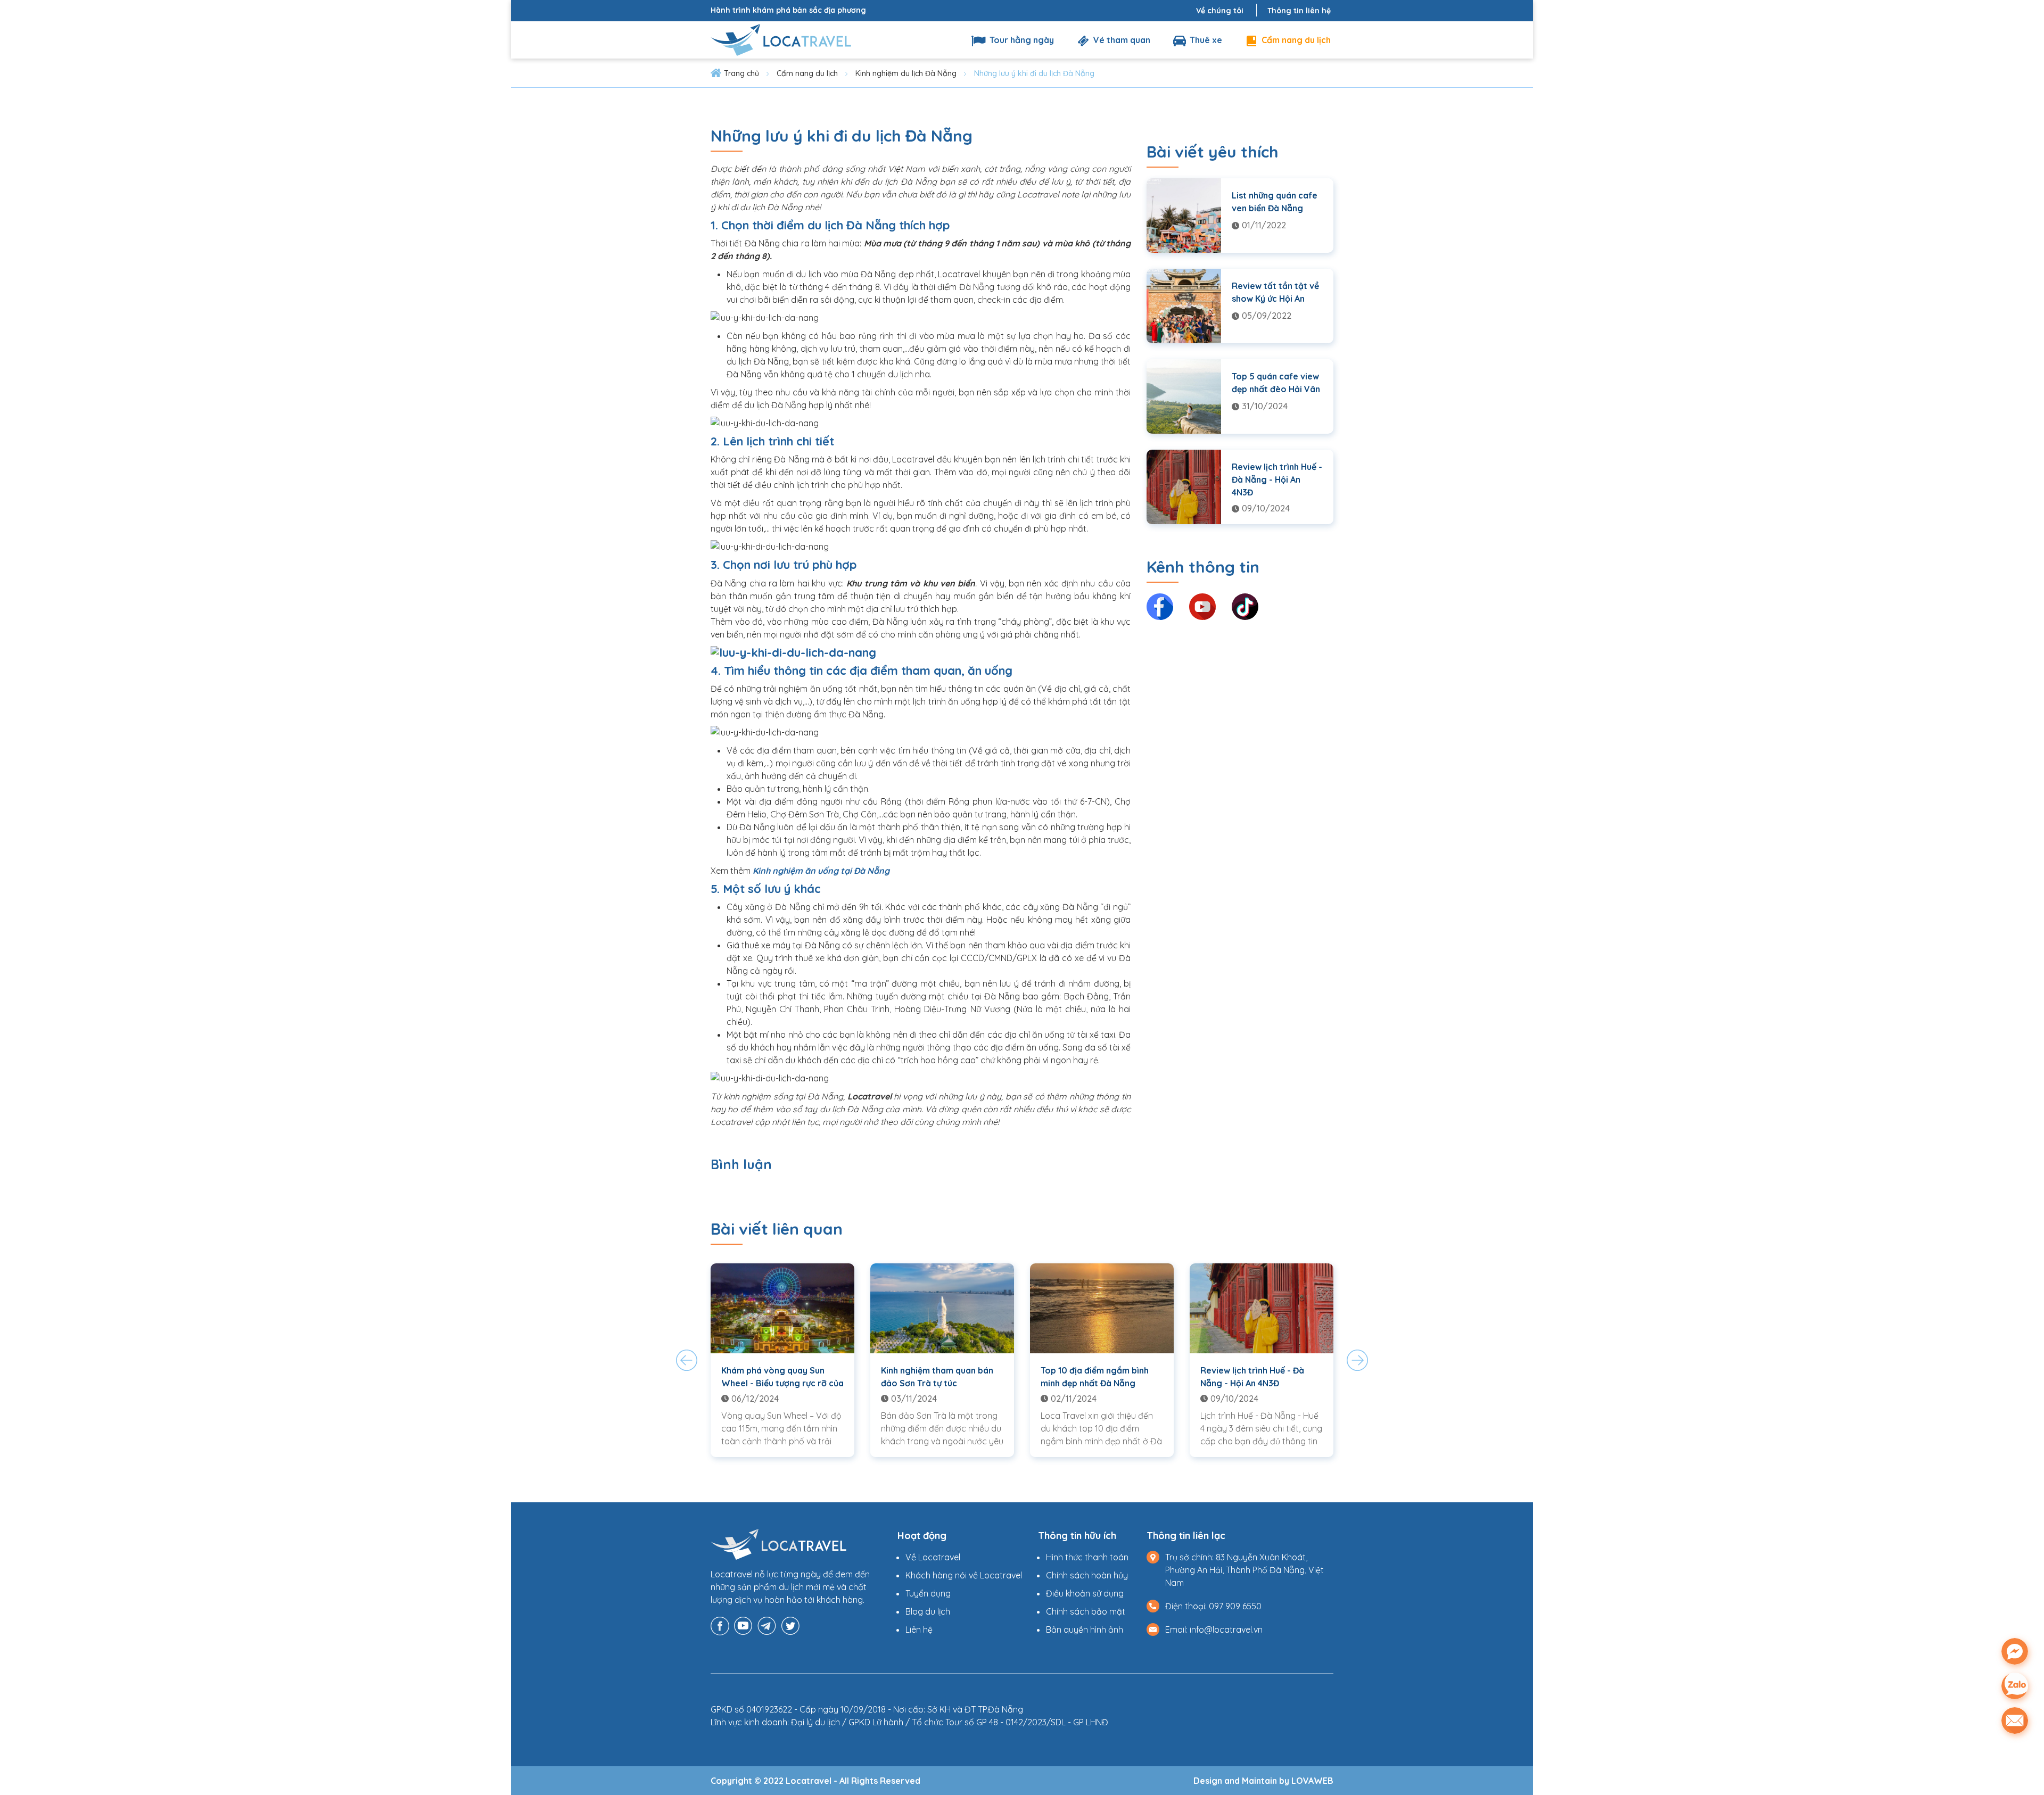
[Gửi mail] (2015, 1720)
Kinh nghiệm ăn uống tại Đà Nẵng (821, 871)
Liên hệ (919, 1629)
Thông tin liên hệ (1299, 11)
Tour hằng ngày (1021, 40)
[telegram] (767, 1625)
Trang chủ (741, 73)
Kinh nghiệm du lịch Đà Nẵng (906, 73)
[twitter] (790, 1625)
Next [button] (1357, 1360)
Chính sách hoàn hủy (1087, 1575)
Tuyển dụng (928, 1593)
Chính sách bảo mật (1086, 1611)
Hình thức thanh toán (1087, 1557)
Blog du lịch (928, 1611)
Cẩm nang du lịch (1295, 40)
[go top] (2015, 1754)
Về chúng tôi (1220, 11)
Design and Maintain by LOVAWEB (1263, 1781)
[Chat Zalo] (2015, 1686)
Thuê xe (1205, 40)
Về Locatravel (933, 1557)
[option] (782, 1360)
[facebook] (720, 1625)
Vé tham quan (1121, 40)
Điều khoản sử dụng (1085, 1593)
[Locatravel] (781, 39)
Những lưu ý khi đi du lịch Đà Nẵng (1034, 73)
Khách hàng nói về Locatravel (964, 1575)
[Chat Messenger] (2015, 1651)
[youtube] (743, 1625)
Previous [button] (687, 1360)
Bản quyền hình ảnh (1085, 1629)
